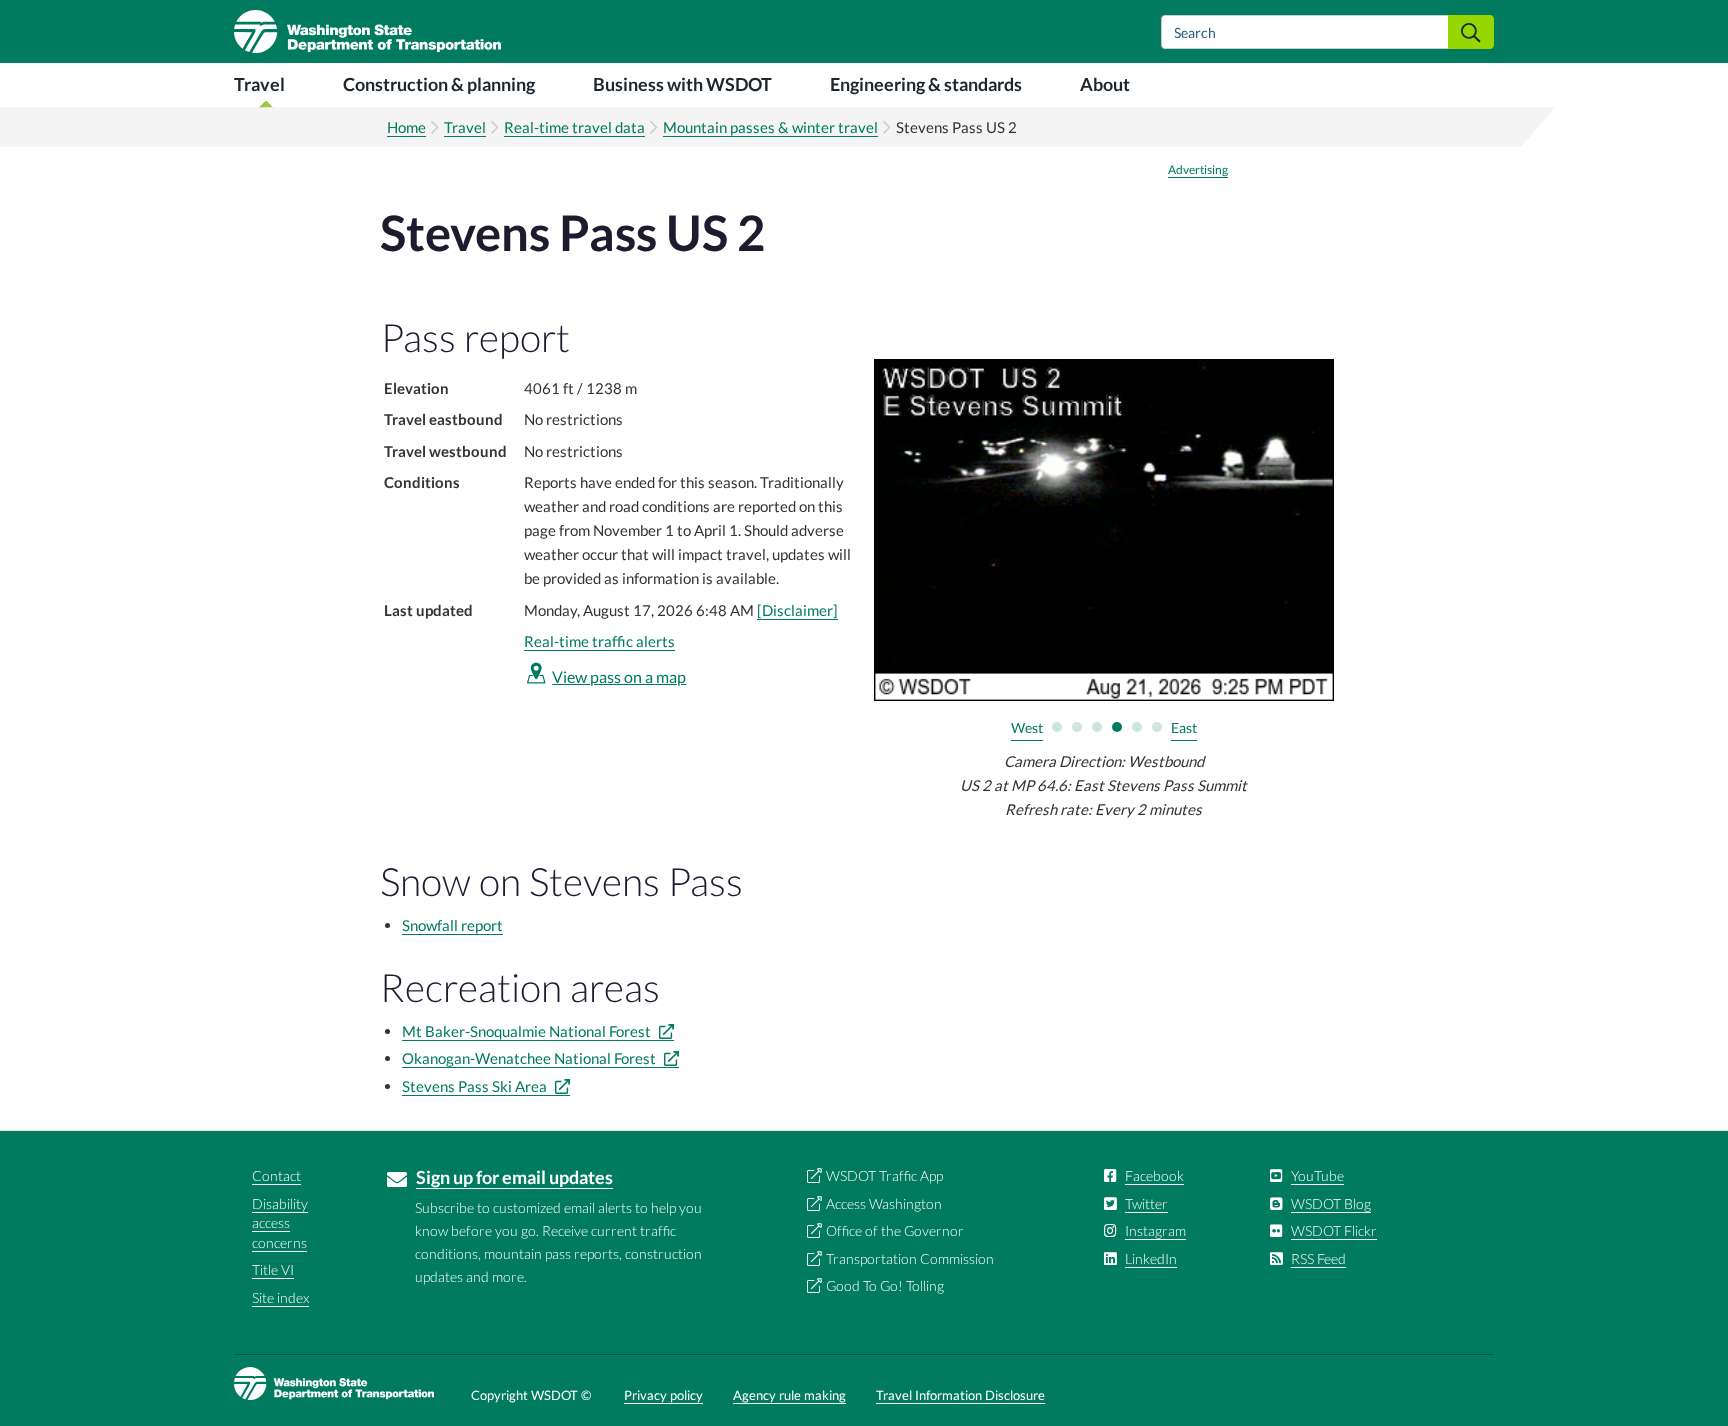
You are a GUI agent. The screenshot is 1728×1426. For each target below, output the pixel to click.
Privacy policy (663, 1395)
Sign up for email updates (514, 1177)
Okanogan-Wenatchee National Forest (530, 1058)
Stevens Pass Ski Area (476, 1086)
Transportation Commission (910, 1258)
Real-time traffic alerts (599, 641)
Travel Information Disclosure (960, 1395)
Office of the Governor (895, 1230)
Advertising (1198, 170)
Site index (280, 1297)
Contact (276, 1175)
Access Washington (884, 1203)
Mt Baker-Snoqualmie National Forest (528, 1031)
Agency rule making (789, 1395)
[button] (1057, 727)
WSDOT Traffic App (884, 1175)
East (1184, 727)
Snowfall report (452, 925)
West (1027, 727)
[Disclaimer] (797, 610)
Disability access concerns (280, 1223)
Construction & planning (439, 84)
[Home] (367, 31)
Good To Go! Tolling (885, 1285)
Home (406, 127)
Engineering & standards (926, 84)
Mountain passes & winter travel (770, 127)
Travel (259, 84)
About (1105, 84)
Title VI (273, 1269)
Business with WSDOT (682, 84)
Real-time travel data (574, 127)
